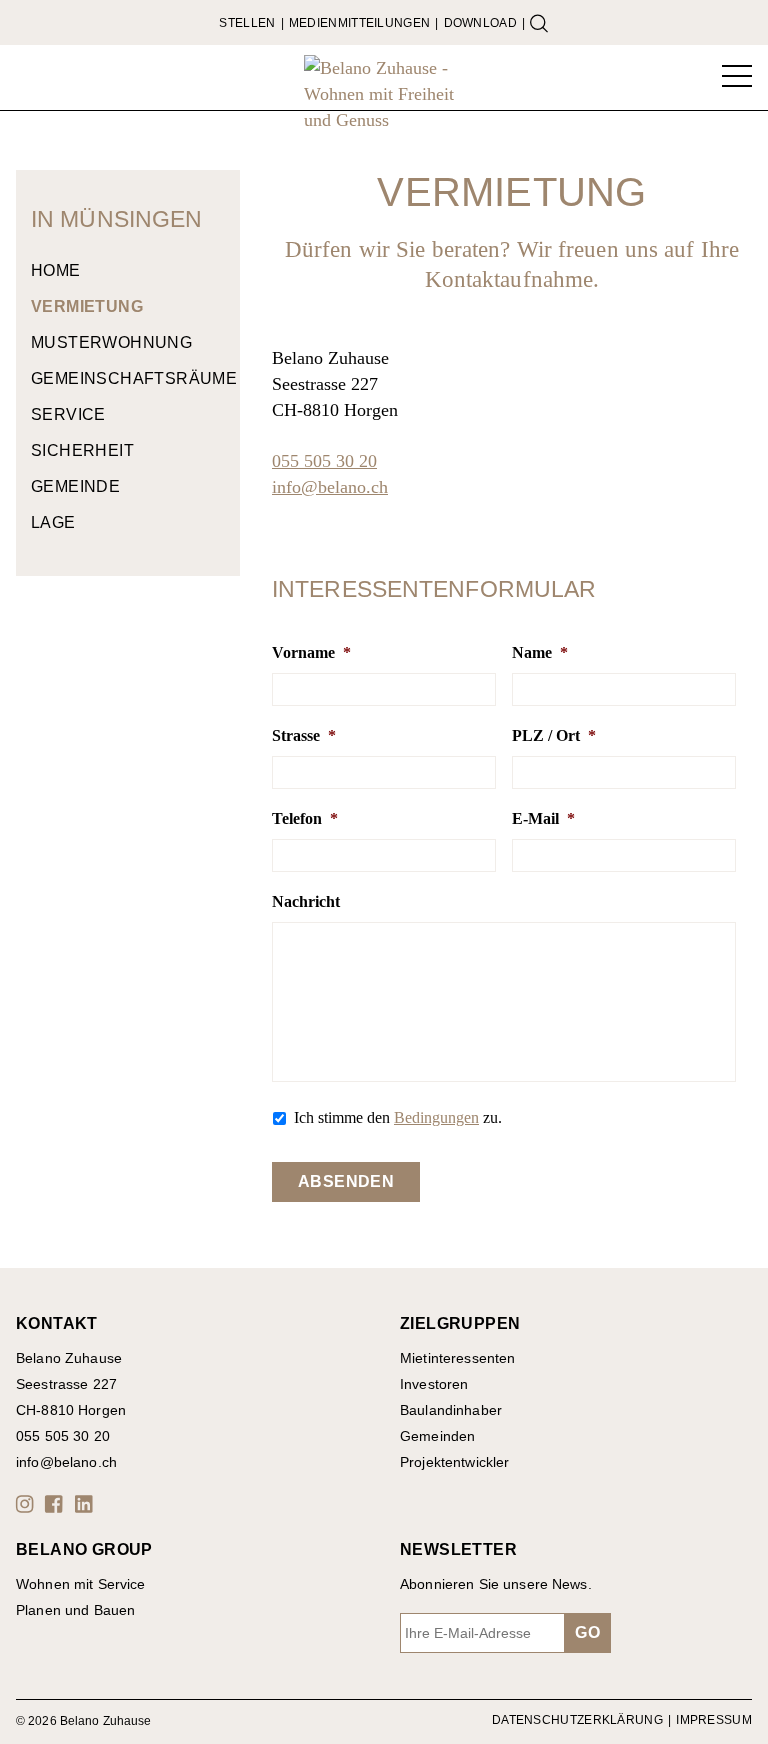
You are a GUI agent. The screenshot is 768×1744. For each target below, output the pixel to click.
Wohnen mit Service (81, 1584)
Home (56, 270)
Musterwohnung (111, 342)
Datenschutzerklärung (577, 1720)
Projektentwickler (454, 1462)
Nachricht (306, 901)
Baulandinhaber (451, 1410)
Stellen (247, 23)
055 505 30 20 (324, 461)
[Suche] (539, 23)
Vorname (311, 652)
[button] (28, 1504)
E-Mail (543, 818)
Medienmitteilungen (359, 23)
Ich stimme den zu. (398, 1117)
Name (540, 652)
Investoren (434, 1384)
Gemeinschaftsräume (128, 378)
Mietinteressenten (457, 1358)
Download (480, 23)
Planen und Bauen (75, 1610)
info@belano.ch (330, 487)
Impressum (714, 1720)
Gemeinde (75, 486)
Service (68, 414)
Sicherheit (82, 450)
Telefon (305, 818)
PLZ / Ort (554, 735)
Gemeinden (437, 1436)
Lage (53, 522)
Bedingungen (436, 1117)
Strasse (304, 735)
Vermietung (87, 306)
